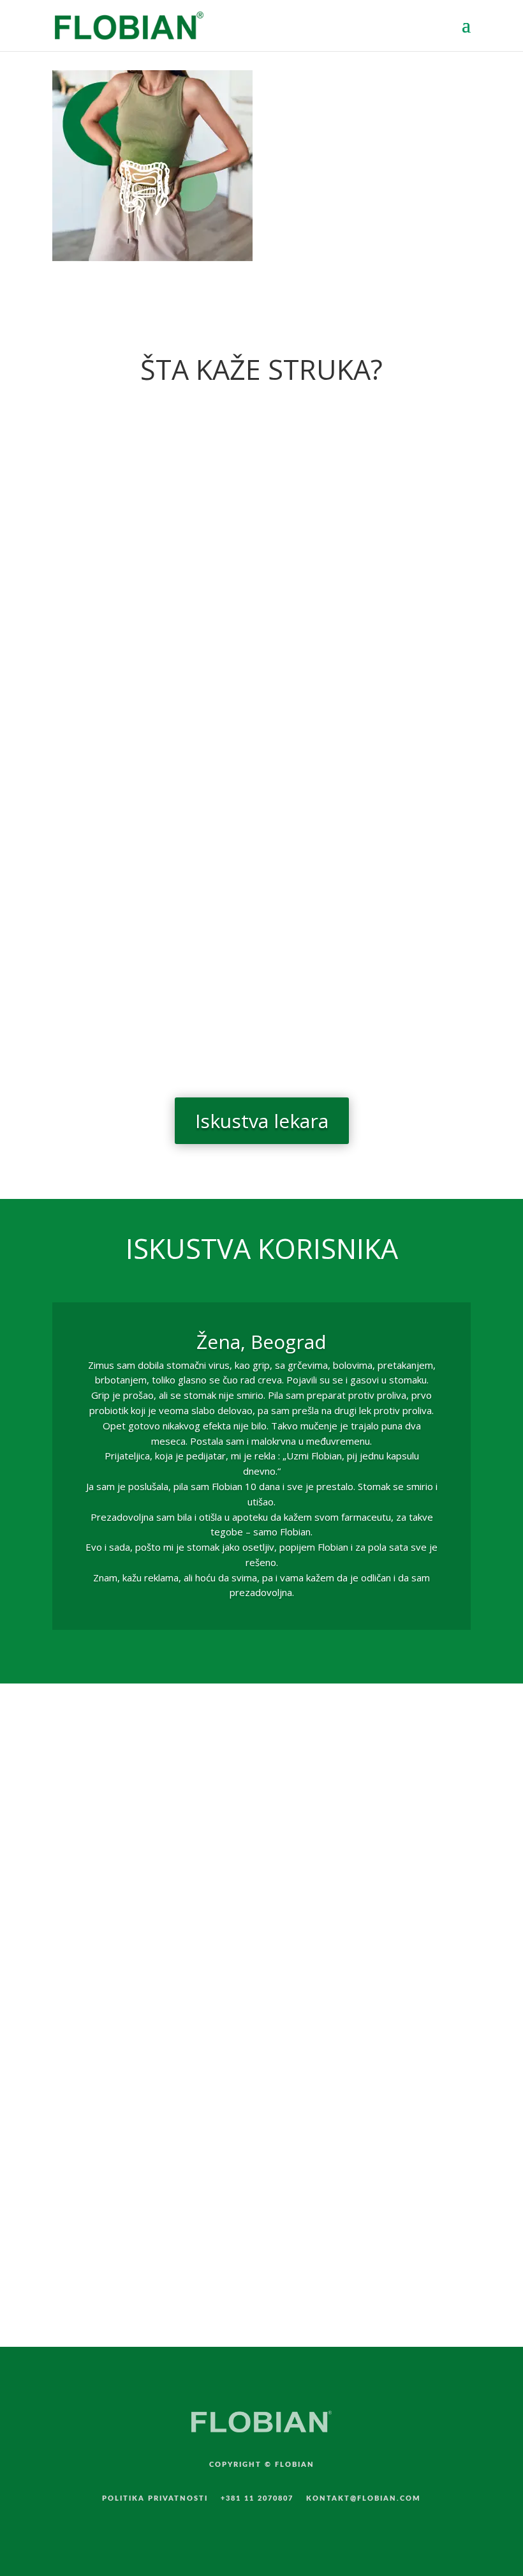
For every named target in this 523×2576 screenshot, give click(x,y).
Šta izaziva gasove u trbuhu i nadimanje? (182, 861)
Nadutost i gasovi (115, 999)
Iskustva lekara (262, 1121)
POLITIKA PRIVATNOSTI (155, 2498)
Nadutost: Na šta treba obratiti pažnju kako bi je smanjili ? (233, 708)
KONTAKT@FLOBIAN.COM (364, 2498)
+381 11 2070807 (257, 2498)
